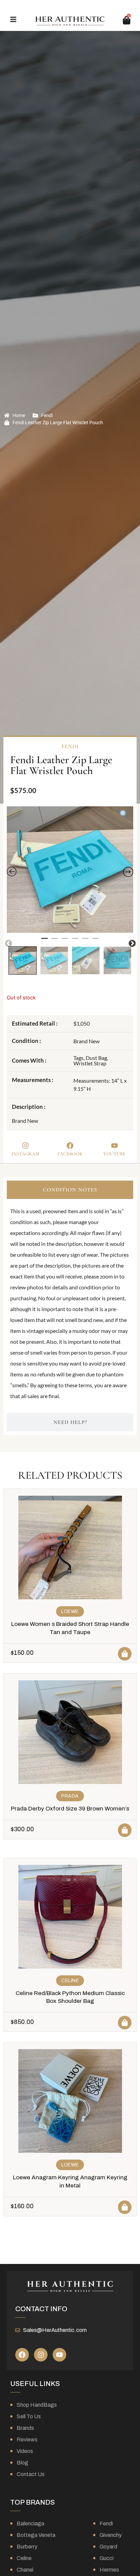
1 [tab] (45, 941)
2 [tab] (55, 941)
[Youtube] (59, 2355)
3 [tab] (65, 941)
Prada (70, 1796)
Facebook (70, 1154)
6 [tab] (95, 941)
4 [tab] (75, 941)
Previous (8, 943)
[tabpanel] (70, 870)
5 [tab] (85, 941)
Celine (70, 1981)
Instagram (25, 1154)
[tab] (70, 1190)
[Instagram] (41, 2355)
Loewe (70, 1611)
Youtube (114, 1154)
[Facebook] (22, 2355)
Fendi (47, 415)
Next (132, 943)
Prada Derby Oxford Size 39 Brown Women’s (70, 1809)
